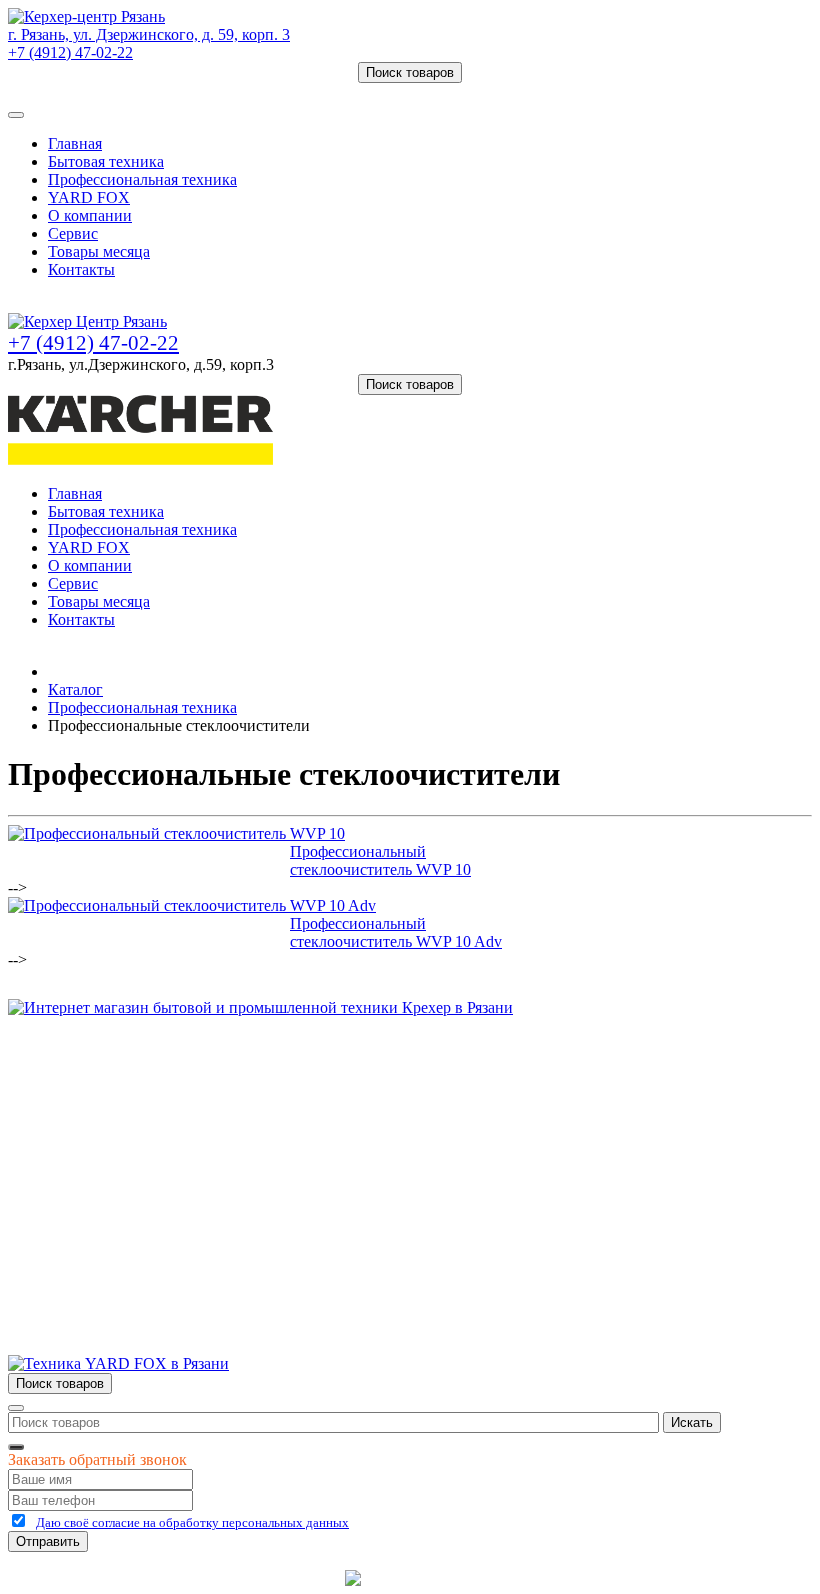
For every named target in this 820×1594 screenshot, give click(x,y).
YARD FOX (89, 197)
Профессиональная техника (142, 179)
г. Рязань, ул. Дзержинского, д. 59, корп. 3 (149, 34)
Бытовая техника (106, 161)
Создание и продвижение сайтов (569, 1577)
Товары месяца (99, 251)
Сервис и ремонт (106, 1118)
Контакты (81, 269)
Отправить (48, 1541)
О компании (90, 215)
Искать (692, 1422)
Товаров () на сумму (102, 91)
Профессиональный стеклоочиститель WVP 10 (380, 860)
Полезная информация (125, 1154)
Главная (75, 143)
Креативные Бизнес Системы (239, 1577)
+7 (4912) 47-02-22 (70, 52)
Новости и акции (107, 1136)
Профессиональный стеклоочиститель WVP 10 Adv (396, 932)
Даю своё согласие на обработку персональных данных (192, 1522)
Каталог (75, 689)
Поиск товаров (410, 72)
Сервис (73, 233)
